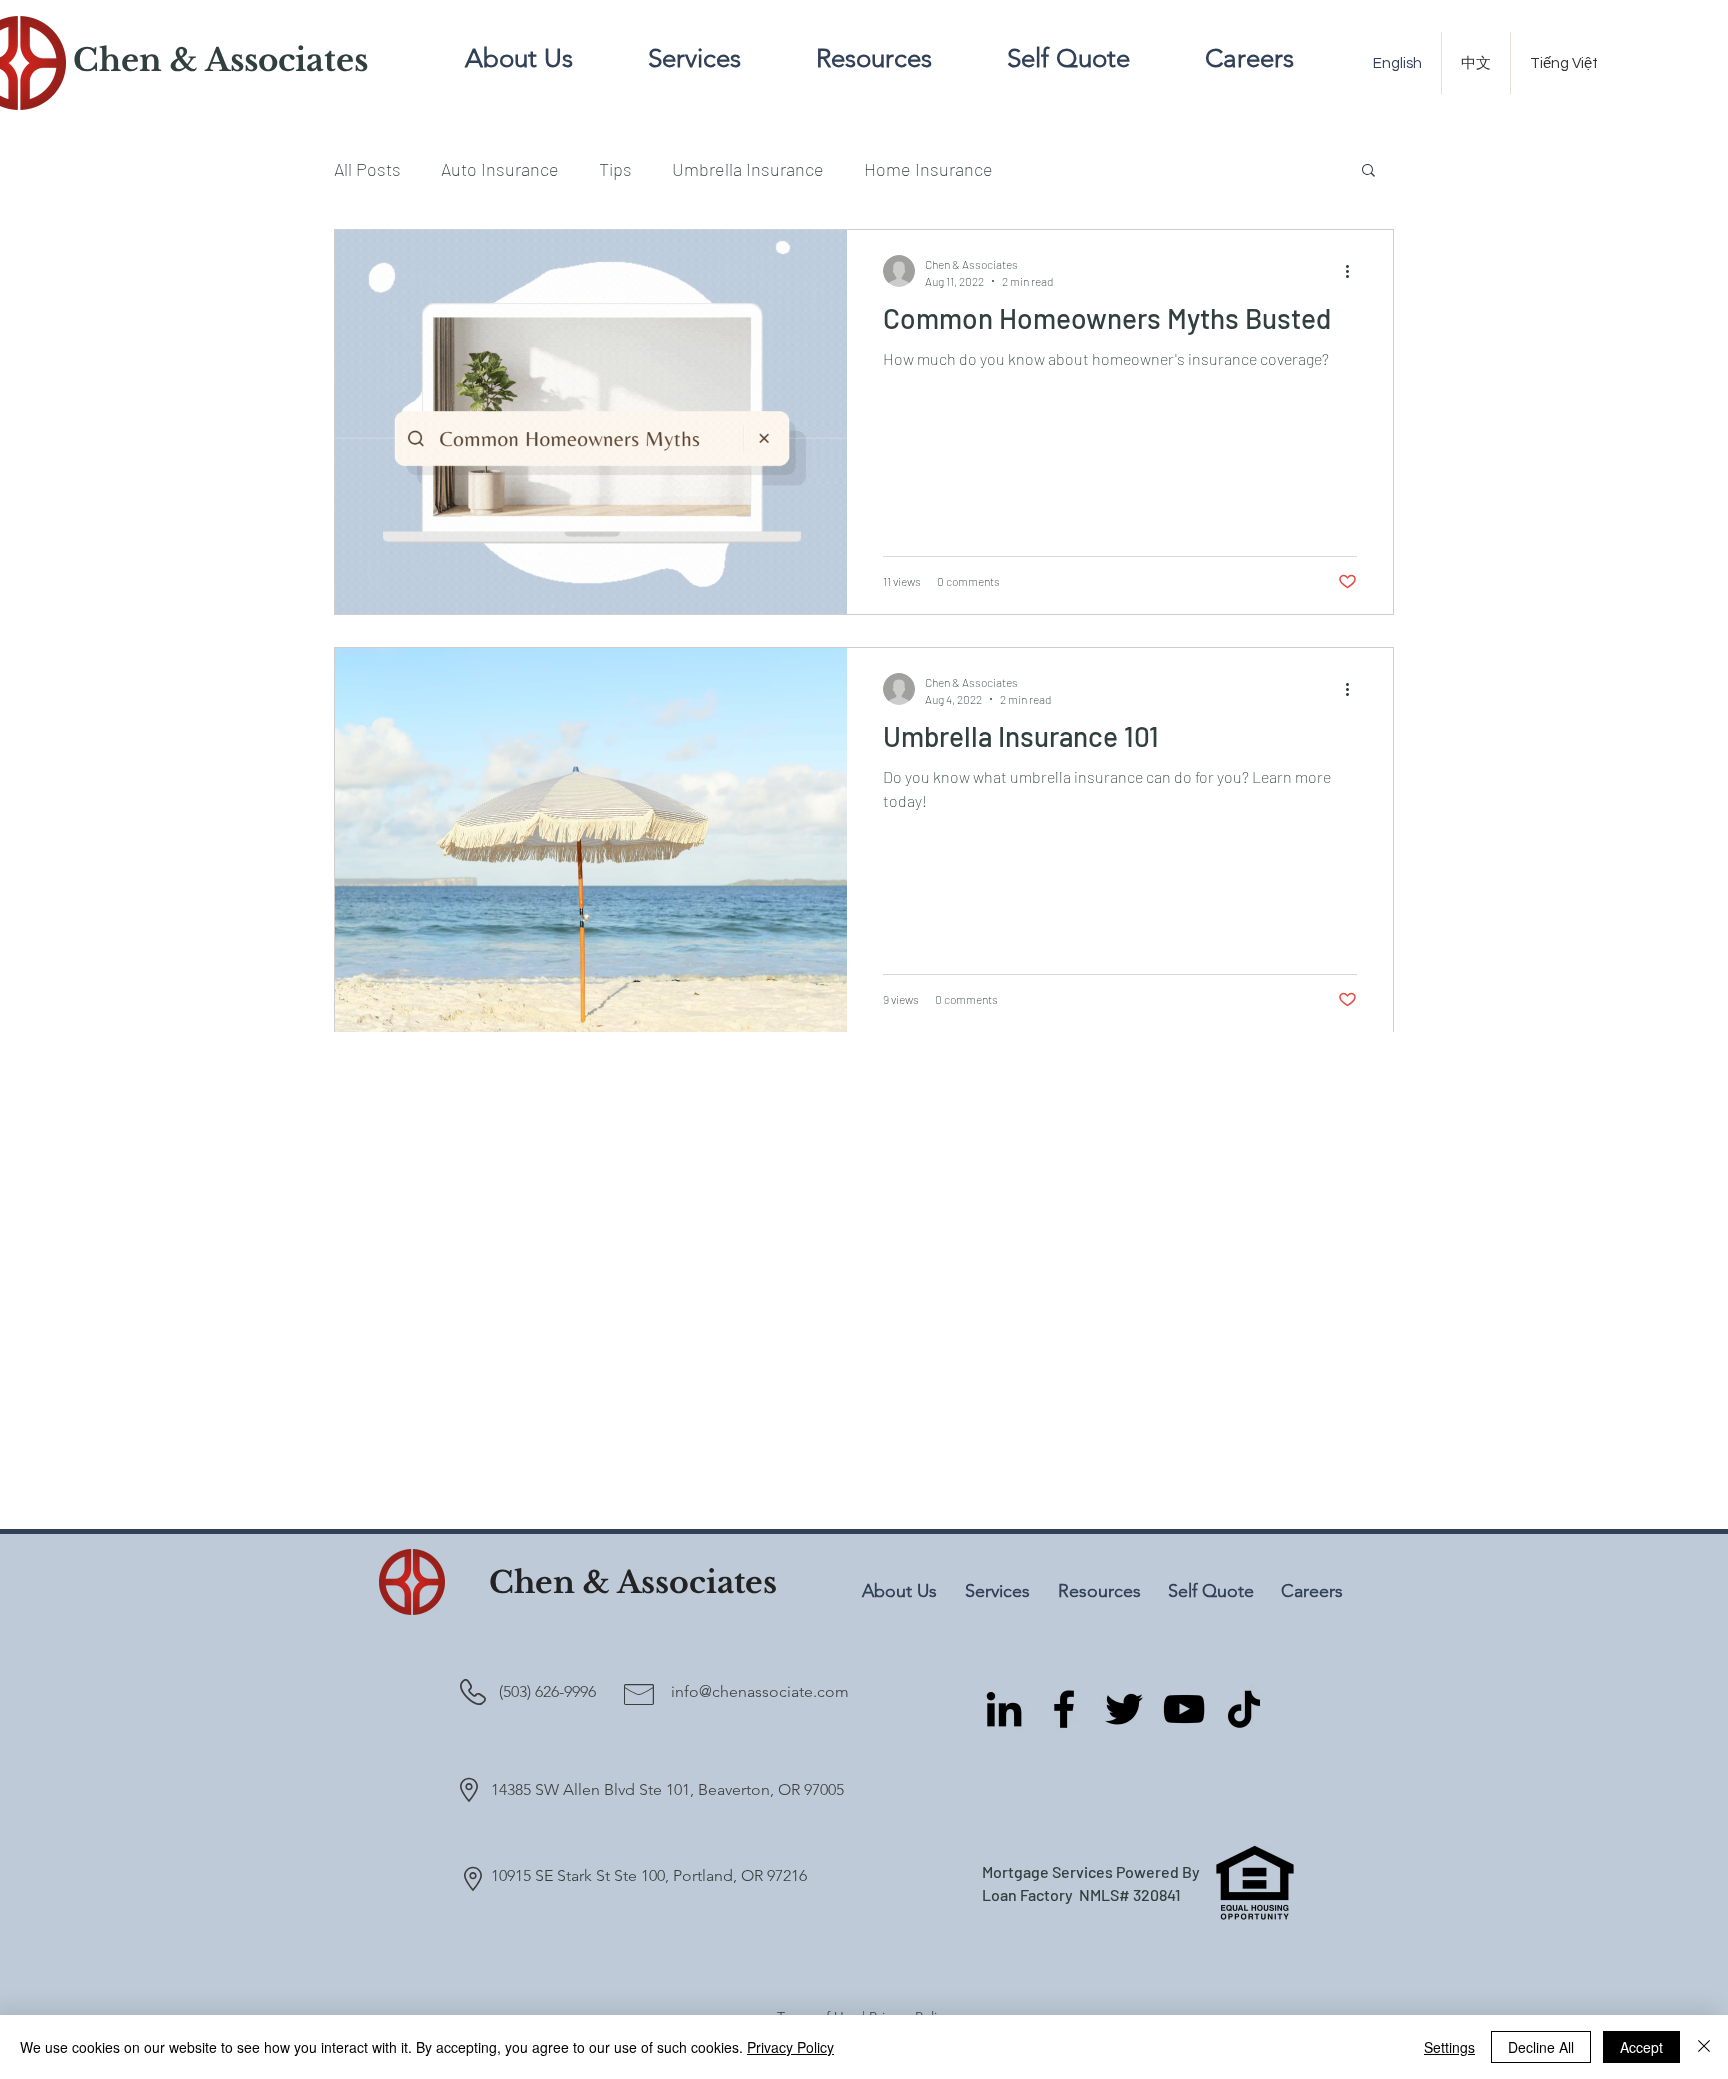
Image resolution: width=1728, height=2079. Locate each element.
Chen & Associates (633, 1582)
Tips (615, 169)
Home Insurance (928, 169)
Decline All (1541, 2047)
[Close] (1704, 2047)
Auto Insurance (500, 169)
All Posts (367, 169)
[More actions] (1354, 271)
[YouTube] (1184, 1709)
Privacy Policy (790, 2047)
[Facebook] (1064, 1709)
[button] (1368, 171)
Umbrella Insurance (748, 169)
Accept (1641, 2047)
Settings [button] (1449, 2047)
